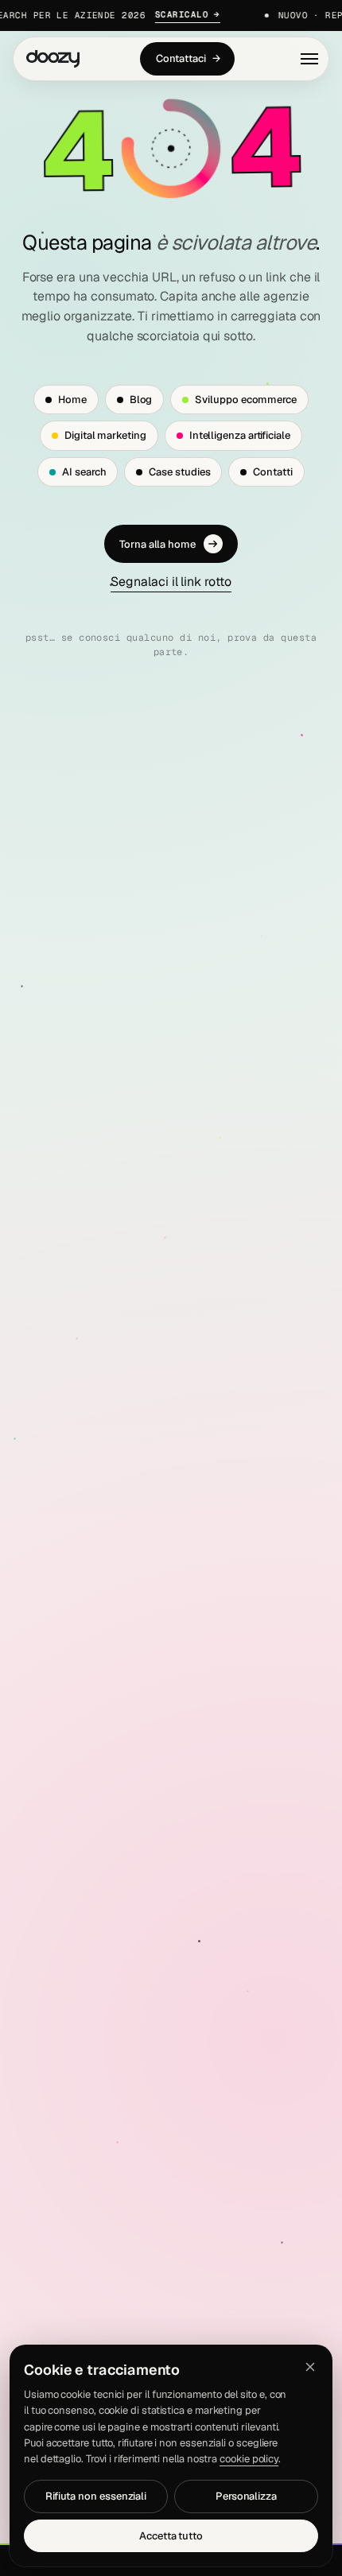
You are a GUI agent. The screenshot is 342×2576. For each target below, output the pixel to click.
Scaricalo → (177, 14)
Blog (141, 400)
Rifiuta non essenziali (96, 2496)
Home (72, 400)
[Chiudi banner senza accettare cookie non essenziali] (310, 2367)
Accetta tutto (171, 2536)
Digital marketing (105, 435)
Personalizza (246, 2496)
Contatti (272, 472)
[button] (309, 59)
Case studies (179, 472)
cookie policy (249, 2459)
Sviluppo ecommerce (246, 400)
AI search (84, 472)
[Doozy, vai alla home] (53, 59)
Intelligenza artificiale (240, 435)
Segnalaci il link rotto (171, 582)
